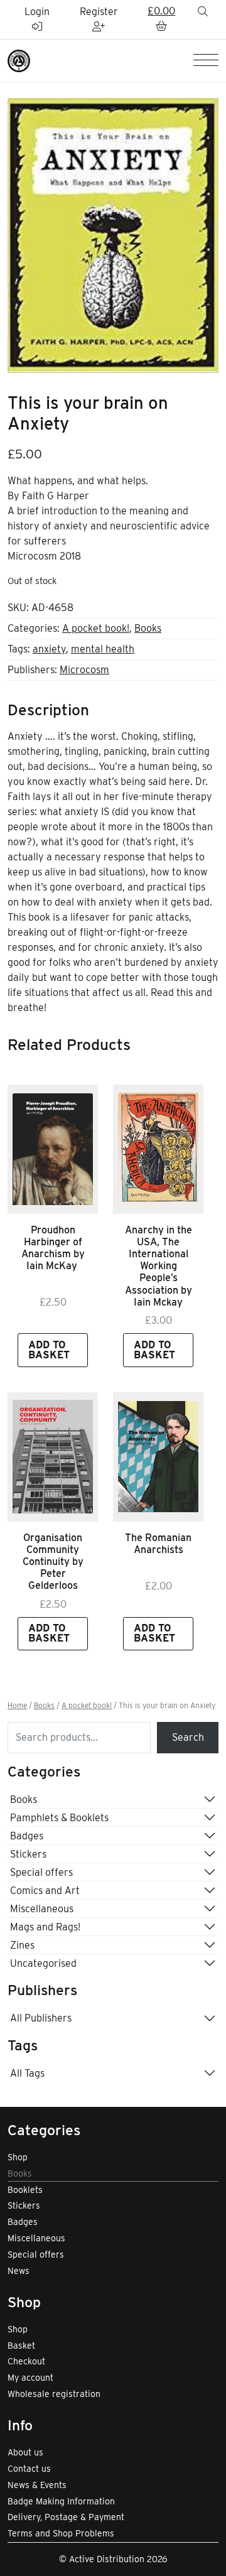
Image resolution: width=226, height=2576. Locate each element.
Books (148, 628)
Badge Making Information (61, 2501)
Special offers (41, 1872)
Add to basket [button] (49, 1350)
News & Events (37, 2485)
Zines (22, 1945)
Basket (21, 2346)
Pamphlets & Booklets (59, 1818)
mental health (103, 649)
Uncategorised (43, 1963)
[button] (161, 19)
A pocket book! (96, 628)
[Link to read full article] (53, 1149)
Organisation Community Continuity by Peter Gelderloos (53, 1562)
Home (17, 1706)
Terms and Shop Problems (61, 2533)
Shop (18, 2157)
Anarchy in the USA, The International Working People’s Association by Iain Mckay (159, 1266)
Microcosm (84, 670)
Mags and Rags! (45, 1927)
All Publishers (41, 2018)
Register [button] (99, 12)
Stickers (28, 1854)
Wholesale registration (54, 2394)
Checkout (26, 2361)
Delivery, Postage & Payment (66, 2517)
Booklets (25, 2190)
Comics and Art (45, 1891)
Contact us (29, 2469)
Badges (27, 1836)
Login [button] (37, 12)
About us (25, 2452)
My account (30, 2378)
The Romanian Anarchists (158, 1544)
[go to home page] (19, 60)
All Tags (27, 2073)
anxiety (49, 649)
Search (188, 1737)
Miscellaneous (42, 1909)
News (19, 2271)
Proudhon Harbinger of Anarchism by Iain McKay (53, 1248)
